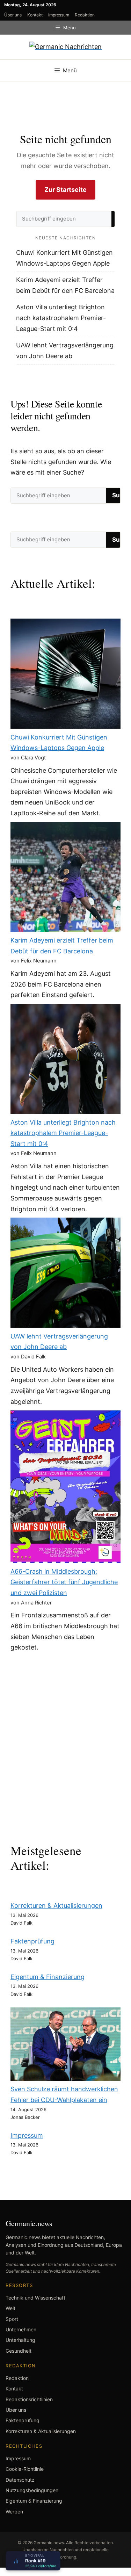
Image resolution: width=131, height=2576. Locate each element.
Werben (14, 2512)
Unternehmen (21, 2329)
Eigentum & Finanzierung (48, 1977)
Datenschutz (20, 2480)
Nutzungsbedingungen (32, 2490)
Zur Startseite (65, 190)
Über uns (13, 15)
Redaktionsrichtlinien (29, 2399)
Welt (10, 2308)
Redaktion (85, 15)
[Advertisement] (65, 1747)
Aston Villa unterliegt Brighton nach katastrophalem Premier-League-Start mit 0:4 (61, 318)
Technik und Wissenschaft (35, 2298)
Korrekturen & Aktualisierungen (56, 1906)
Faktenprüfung (32, 1941)
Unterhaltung (20, 2340)
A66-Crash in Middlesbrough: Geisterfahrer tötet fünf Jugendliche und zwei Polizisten (64, 1582)
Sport (12, 2319)
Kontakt (35, 15)
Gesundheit (19, 2351)
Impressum (59, 15)
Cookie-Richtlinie (25, 2469)
